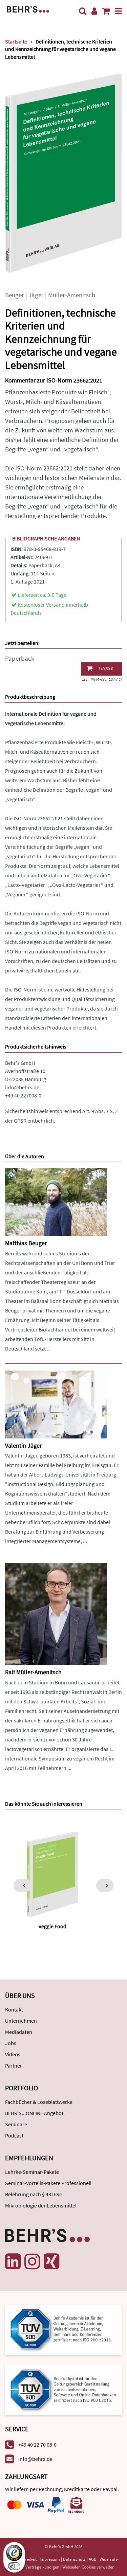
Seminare (16, 2124)
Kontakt (14, 2009)
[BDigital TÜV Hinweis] (63, 2329)
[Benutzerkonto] (94, 11)
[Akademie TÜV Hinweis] (63, 2388)
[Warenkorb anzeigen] (106, 11)
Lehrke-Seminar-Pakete (32, 2172)
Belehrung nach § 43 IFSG (34, 2194)
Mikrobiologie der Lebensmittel (41, 2205)
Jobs (11, 2043)
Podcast (14, 2135)
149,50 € (106, 669)
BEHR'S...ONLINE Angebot (34, 2113)
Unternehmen (21, 2021)
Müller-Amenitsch (72, 295)
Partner (14, 2065)
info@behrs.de (22, 1087)
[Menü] (118, 11)
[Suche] (83, 11)
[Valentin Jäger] (56, 1404)
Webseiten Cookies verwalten (88, 2567)
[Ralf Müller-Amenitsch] (56, 1614)
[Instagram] (32, 2261)
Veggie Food (52, 1926)
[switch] (14, 2566)
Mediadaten (19, 2032)
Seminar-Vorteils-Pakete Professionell (48, 2183)
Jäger (36, 295)
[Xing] (51, 2261)
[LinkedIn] (13, 2261)
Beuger (15, 295)
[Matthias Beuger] (56, 1202)
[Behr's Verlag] (28, 9)
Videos (13, 2054)
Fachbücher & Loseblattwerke (39, 2102)
